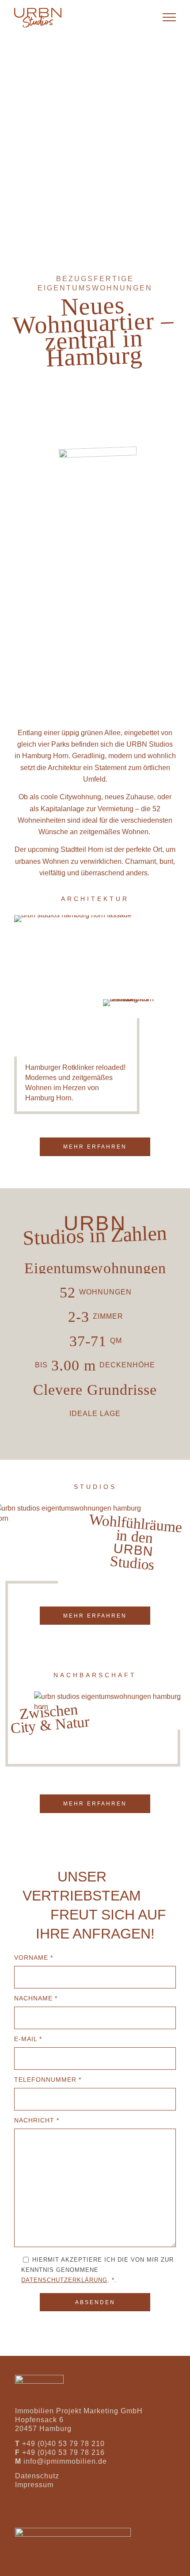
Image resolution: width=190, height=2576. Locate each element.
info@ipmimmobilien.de (65, 2461)
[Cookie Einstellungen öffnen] (16, 2565)
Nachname (36, 1998)
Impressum (34, 2485)
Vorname (34, 1958)
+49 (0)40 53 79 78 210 (63, 2444)
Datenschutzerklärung (64, 2280)
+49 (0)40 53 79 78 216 (63, 2452)
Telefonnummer (48, 2080)
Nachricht (37, 2120)
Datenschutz (37, 2476)
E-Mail (28, 2039)
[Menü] (165, 18)
